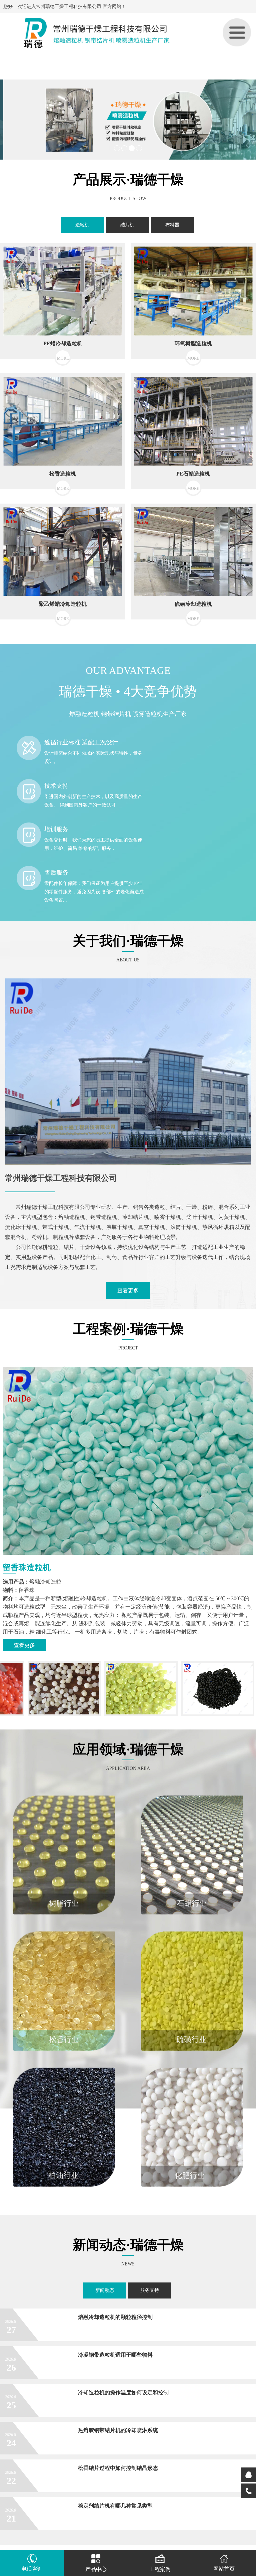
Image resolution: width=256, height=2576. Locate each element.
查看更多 (128, 1291)
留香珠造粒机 (27, 1568)
